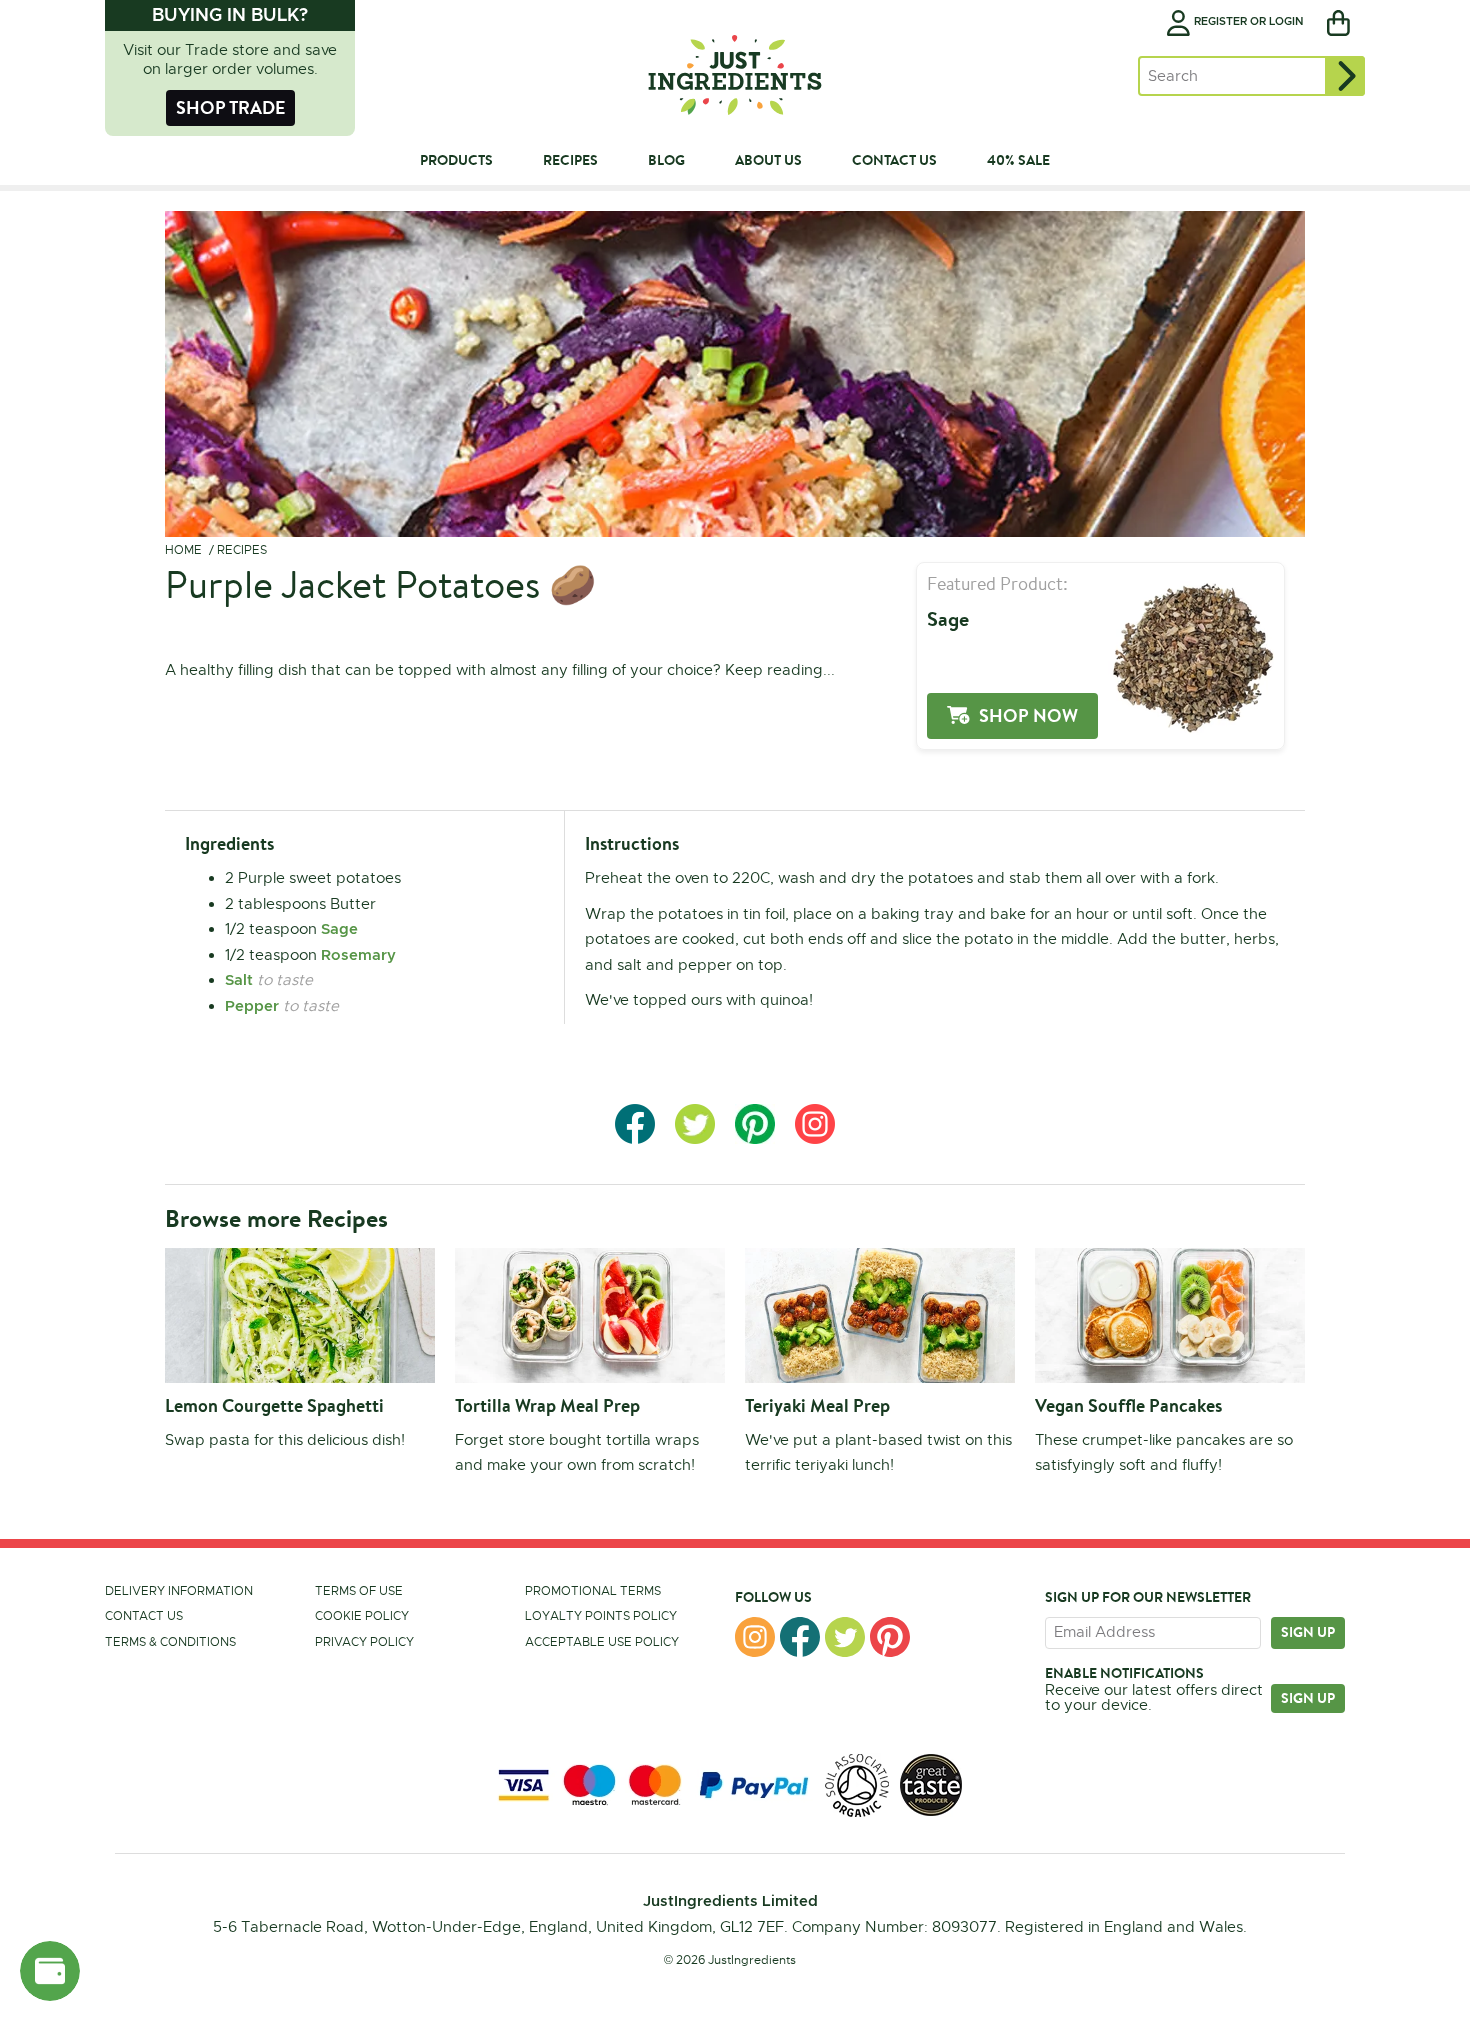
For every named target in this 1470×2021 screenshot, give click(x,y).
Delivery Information (179, 1591)
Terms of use (359, 1591)
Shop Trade (230, 107)
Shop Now (1028, 715)
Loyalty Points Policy (601, 1616)
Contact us (144, 1616)
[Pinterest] (890, 1637)
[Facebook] (800, 1637)
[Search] (1345, 76)
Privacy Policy (364, 1642)
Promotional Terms (593, 1591)
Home (183, 550)
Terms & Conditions (170, 1642)
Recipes (242, 550)
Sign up (1308, 1632)
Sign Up (1308, 1698)
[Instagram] (755, 1637)
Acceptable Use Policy (602, 1642)
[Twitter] (845, 1637)
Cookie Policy (362, 1616)
